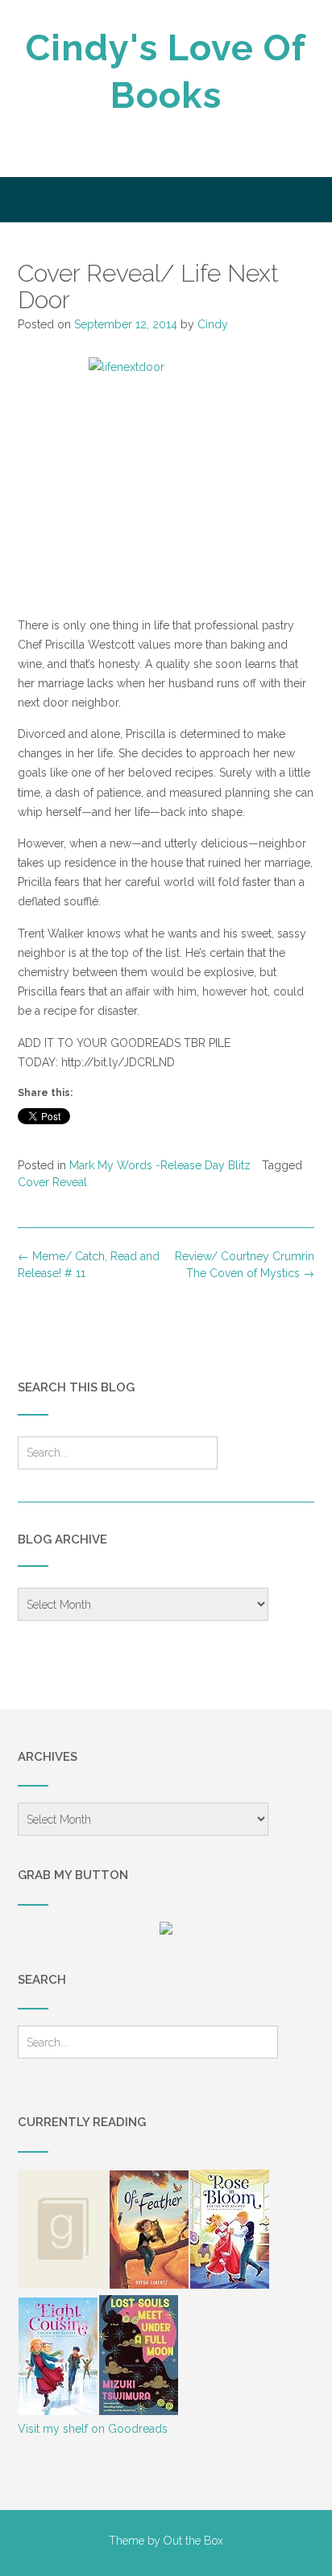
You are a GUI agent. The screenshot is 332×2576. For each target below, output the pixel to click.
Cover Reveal (52, 1182)
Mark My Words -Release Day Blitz (160, 1165)
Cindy (213, 324)
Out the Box (193, 2541)
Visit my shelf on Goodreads (93, 2429)
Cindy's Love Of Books (166, 72)
